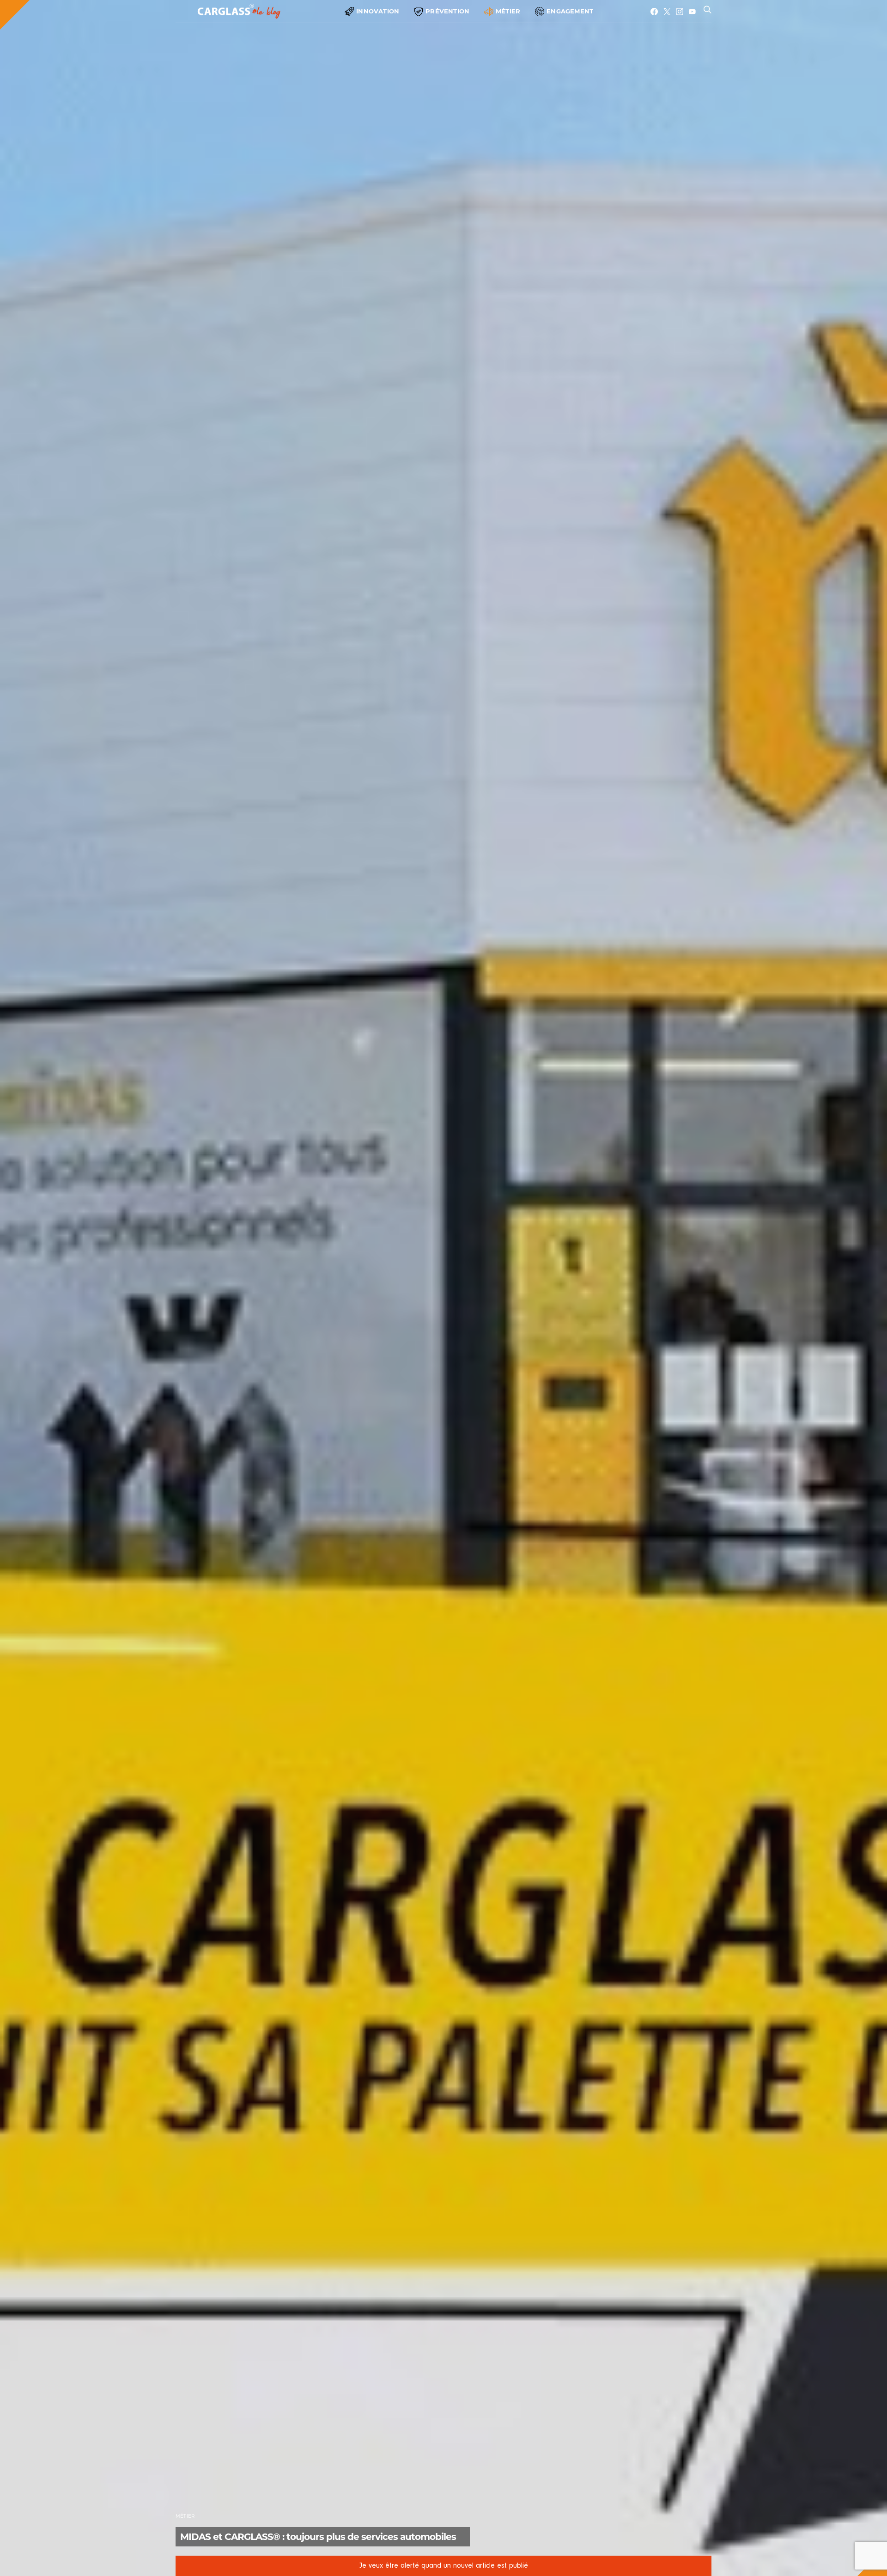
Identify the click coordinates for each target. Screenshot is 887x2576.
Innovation (378, 11)
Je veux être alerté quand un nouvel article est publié (444, 2566)
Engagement (570, 11)
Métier (508, 11)
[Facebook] (654, 12)
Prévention (447, 11)
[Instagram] (680, 12)
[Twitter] (667, 12)
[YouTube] (692, 12)
